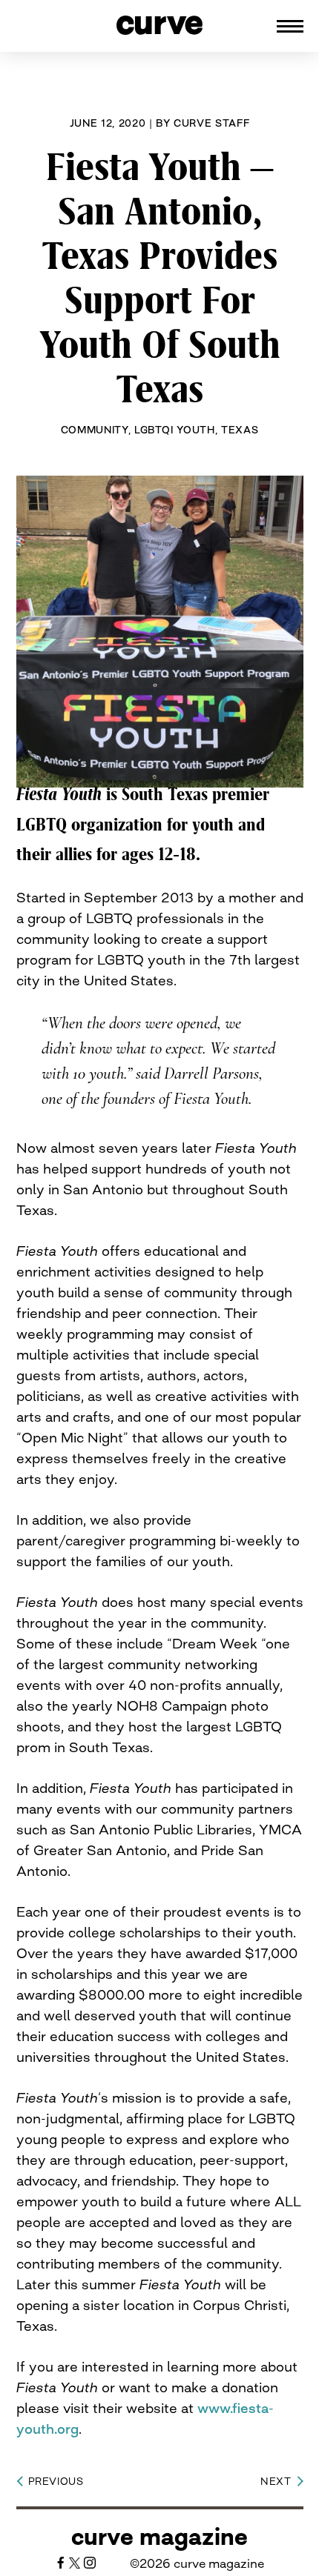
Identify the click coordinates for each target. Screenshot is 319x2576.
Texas (240, 430)
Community (95, 430)
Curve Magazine (159, 2537)
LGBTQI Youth (175, 430)
